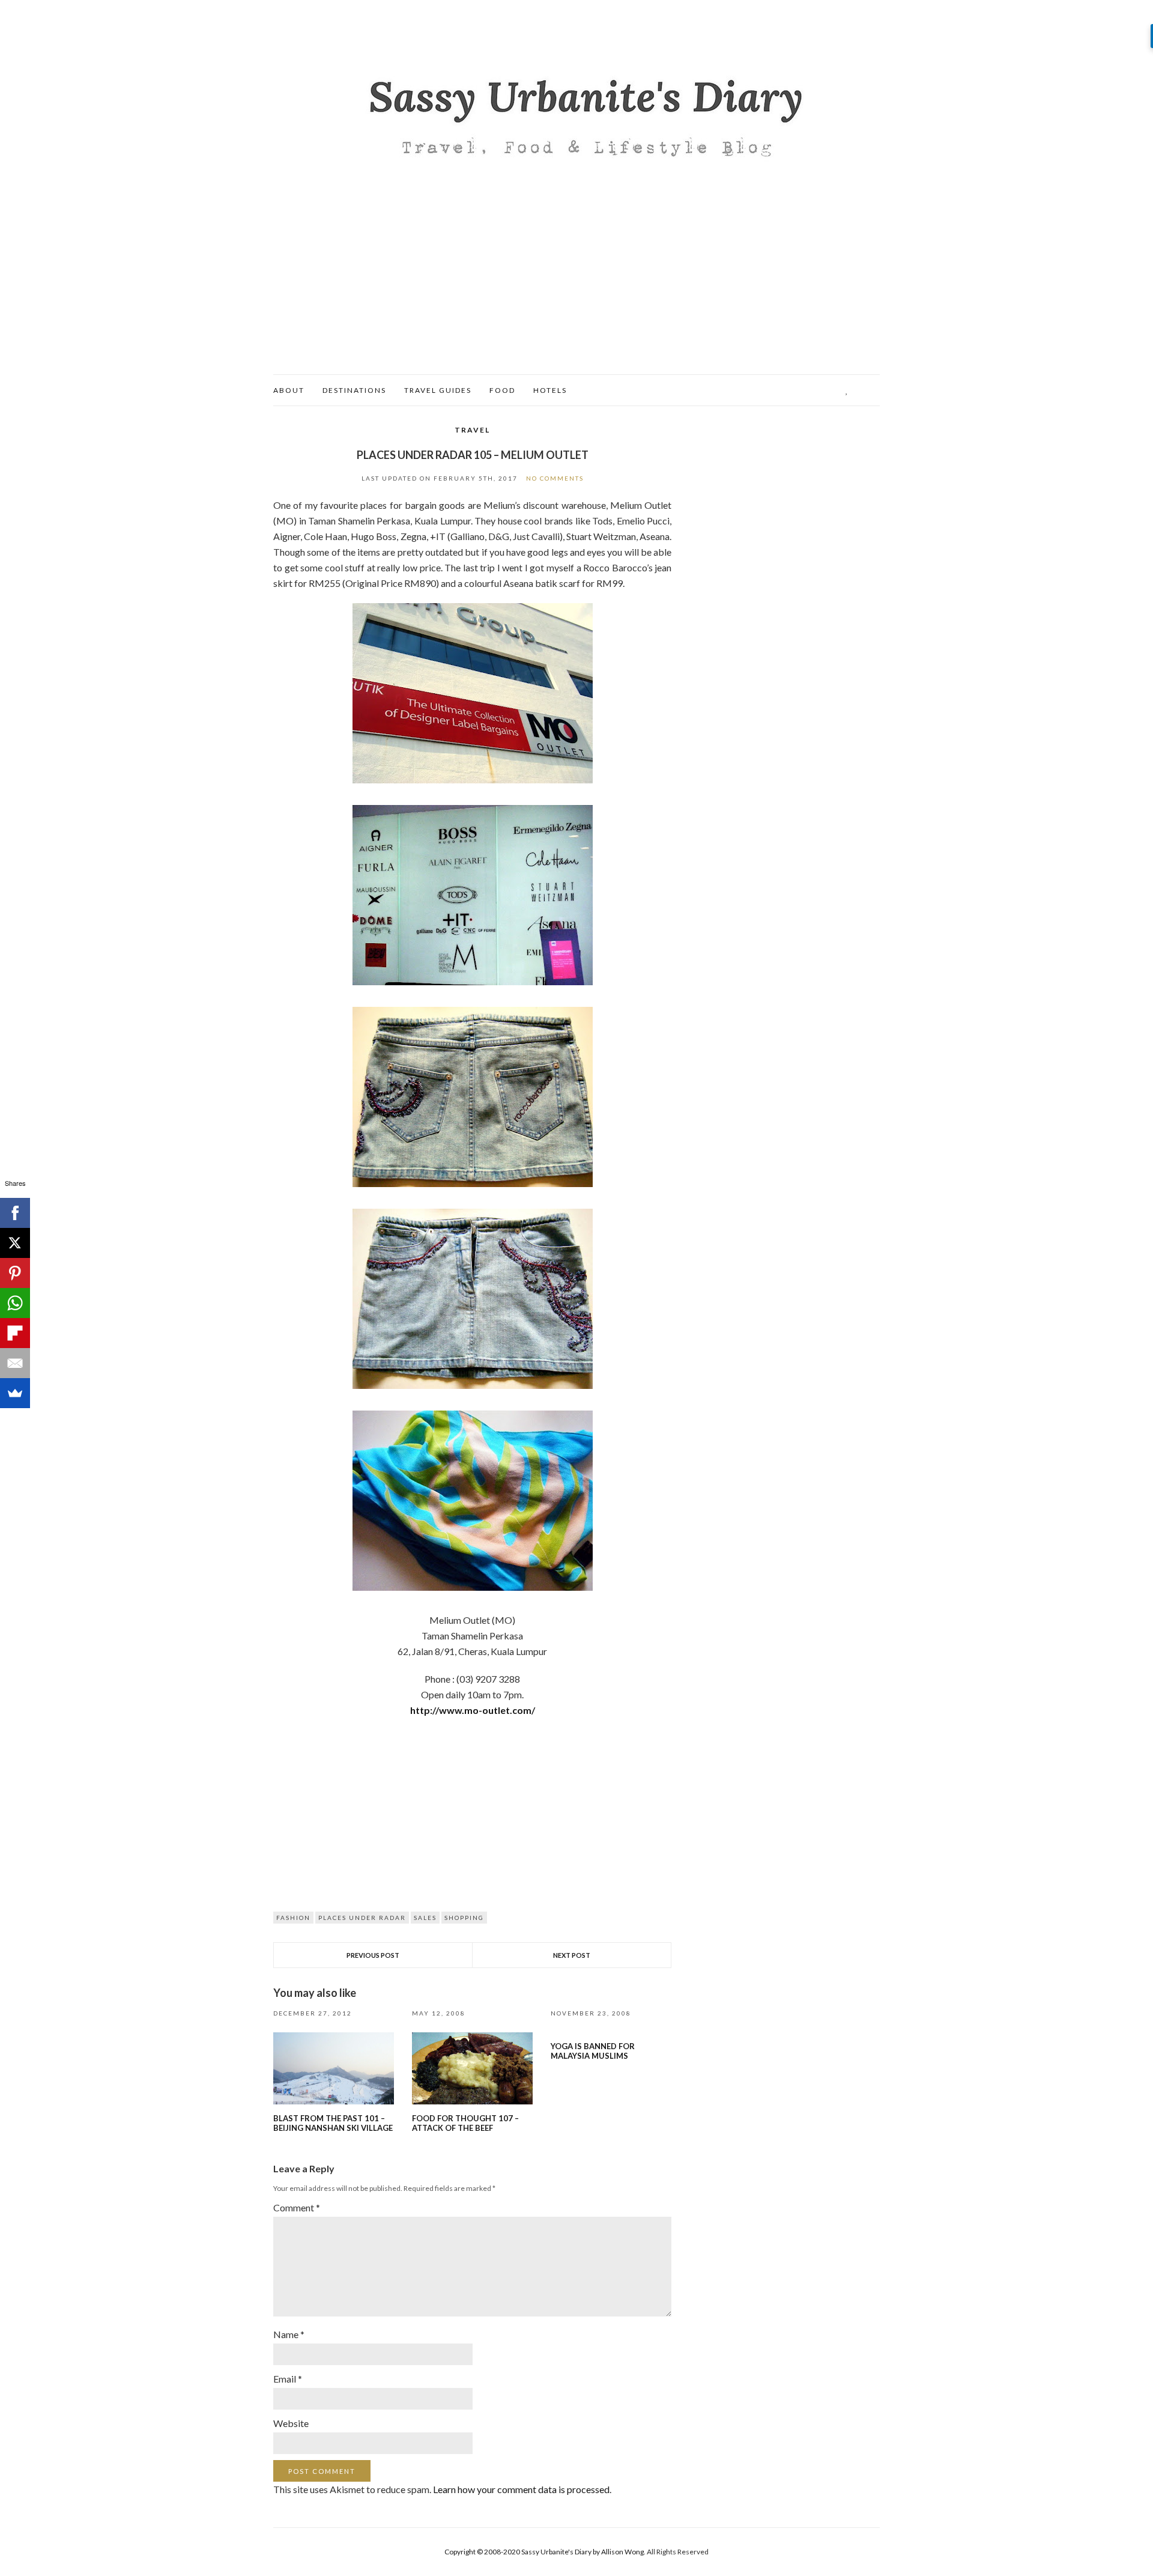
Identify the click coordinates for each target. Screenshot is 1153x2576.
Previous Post (373, 1955)
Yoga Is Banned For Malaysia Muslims (593, 2051)
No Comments (555, 478)
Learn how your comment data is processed (521, 2489)
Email (288, 2379)
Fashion (293, 1918)
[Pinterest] (15, 1273)
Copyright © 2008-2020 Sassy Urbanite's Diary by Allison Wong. (546, 2552)
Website (291, 2423)
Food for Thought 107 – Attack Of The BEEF (465, 2123)
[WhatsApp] (15, 1303)
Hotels (550, 390)
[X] (15, 1243)
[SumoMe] (15, 1393)
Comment (297, 2207)
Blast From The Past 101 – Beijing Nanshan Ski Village (333, 2123)
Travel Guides (438, 390)
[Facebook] (15, 1213)
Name (289, 2334)
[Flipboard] (15, 1333)
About (289, 390)
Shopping (464, 1918)
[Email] (15, 1363)
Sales (425, 1918)
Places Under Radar (362, 1918)
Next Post (572, 1955)
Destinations (354, 390)
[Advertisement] (576, 284)
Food (502, 390)
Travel (472, 430)
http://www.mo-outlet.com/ (473, 1710)
